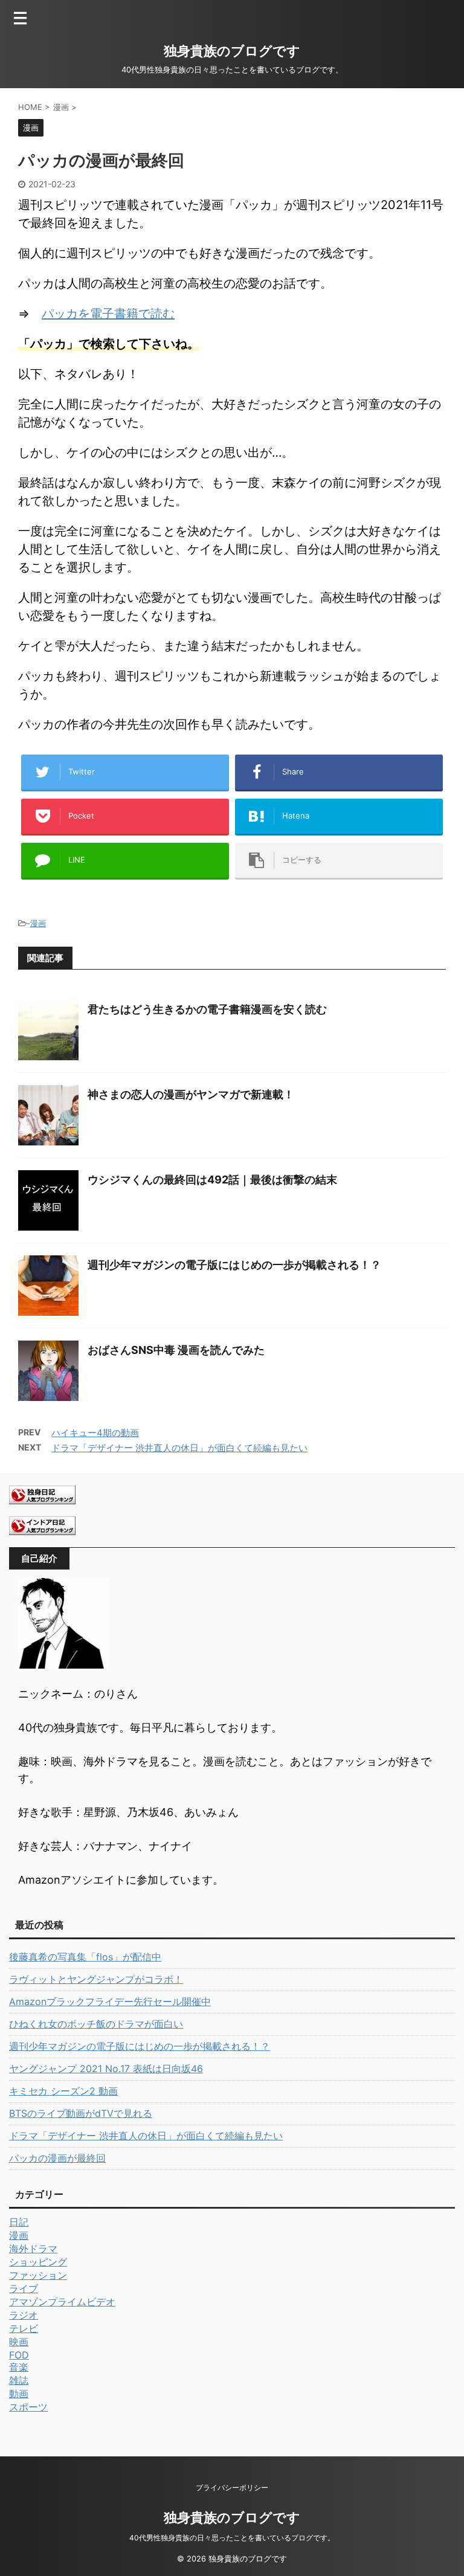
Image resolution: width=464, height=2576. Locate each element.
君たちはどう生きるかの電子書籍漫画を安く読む (207, 1009)
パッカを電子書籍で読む (108, 314)
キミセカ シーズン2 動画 (63, 2091)
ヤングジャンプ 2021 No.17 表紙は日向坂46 (106, 2069)
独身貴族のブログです (232, 51)
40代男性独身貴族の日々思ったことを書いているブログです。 (232, 2538)
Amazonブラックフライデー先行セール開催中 (110, 2001)
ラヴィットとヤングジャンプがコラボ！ (96, 1979)
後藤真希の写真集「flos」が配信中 (85, 1957)
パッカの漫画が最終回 (57, 2158)
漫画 (38, 923)
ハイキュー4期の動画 (95, 1433)
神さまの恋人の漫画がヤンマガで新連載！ (191, 1094)
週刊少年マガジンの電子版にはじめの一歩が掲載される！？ (234, 1265)
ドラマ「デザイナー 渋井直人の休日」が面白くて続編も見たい (179, 1448)
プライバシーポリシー (232, 2487)
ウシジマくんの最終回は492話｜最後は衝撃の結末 (212, 1180)
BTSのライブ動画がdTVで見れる (81, 2113)
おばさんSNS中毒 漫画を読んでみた (176, 1350)
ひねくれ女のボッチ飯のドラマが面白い (96, 2024)
